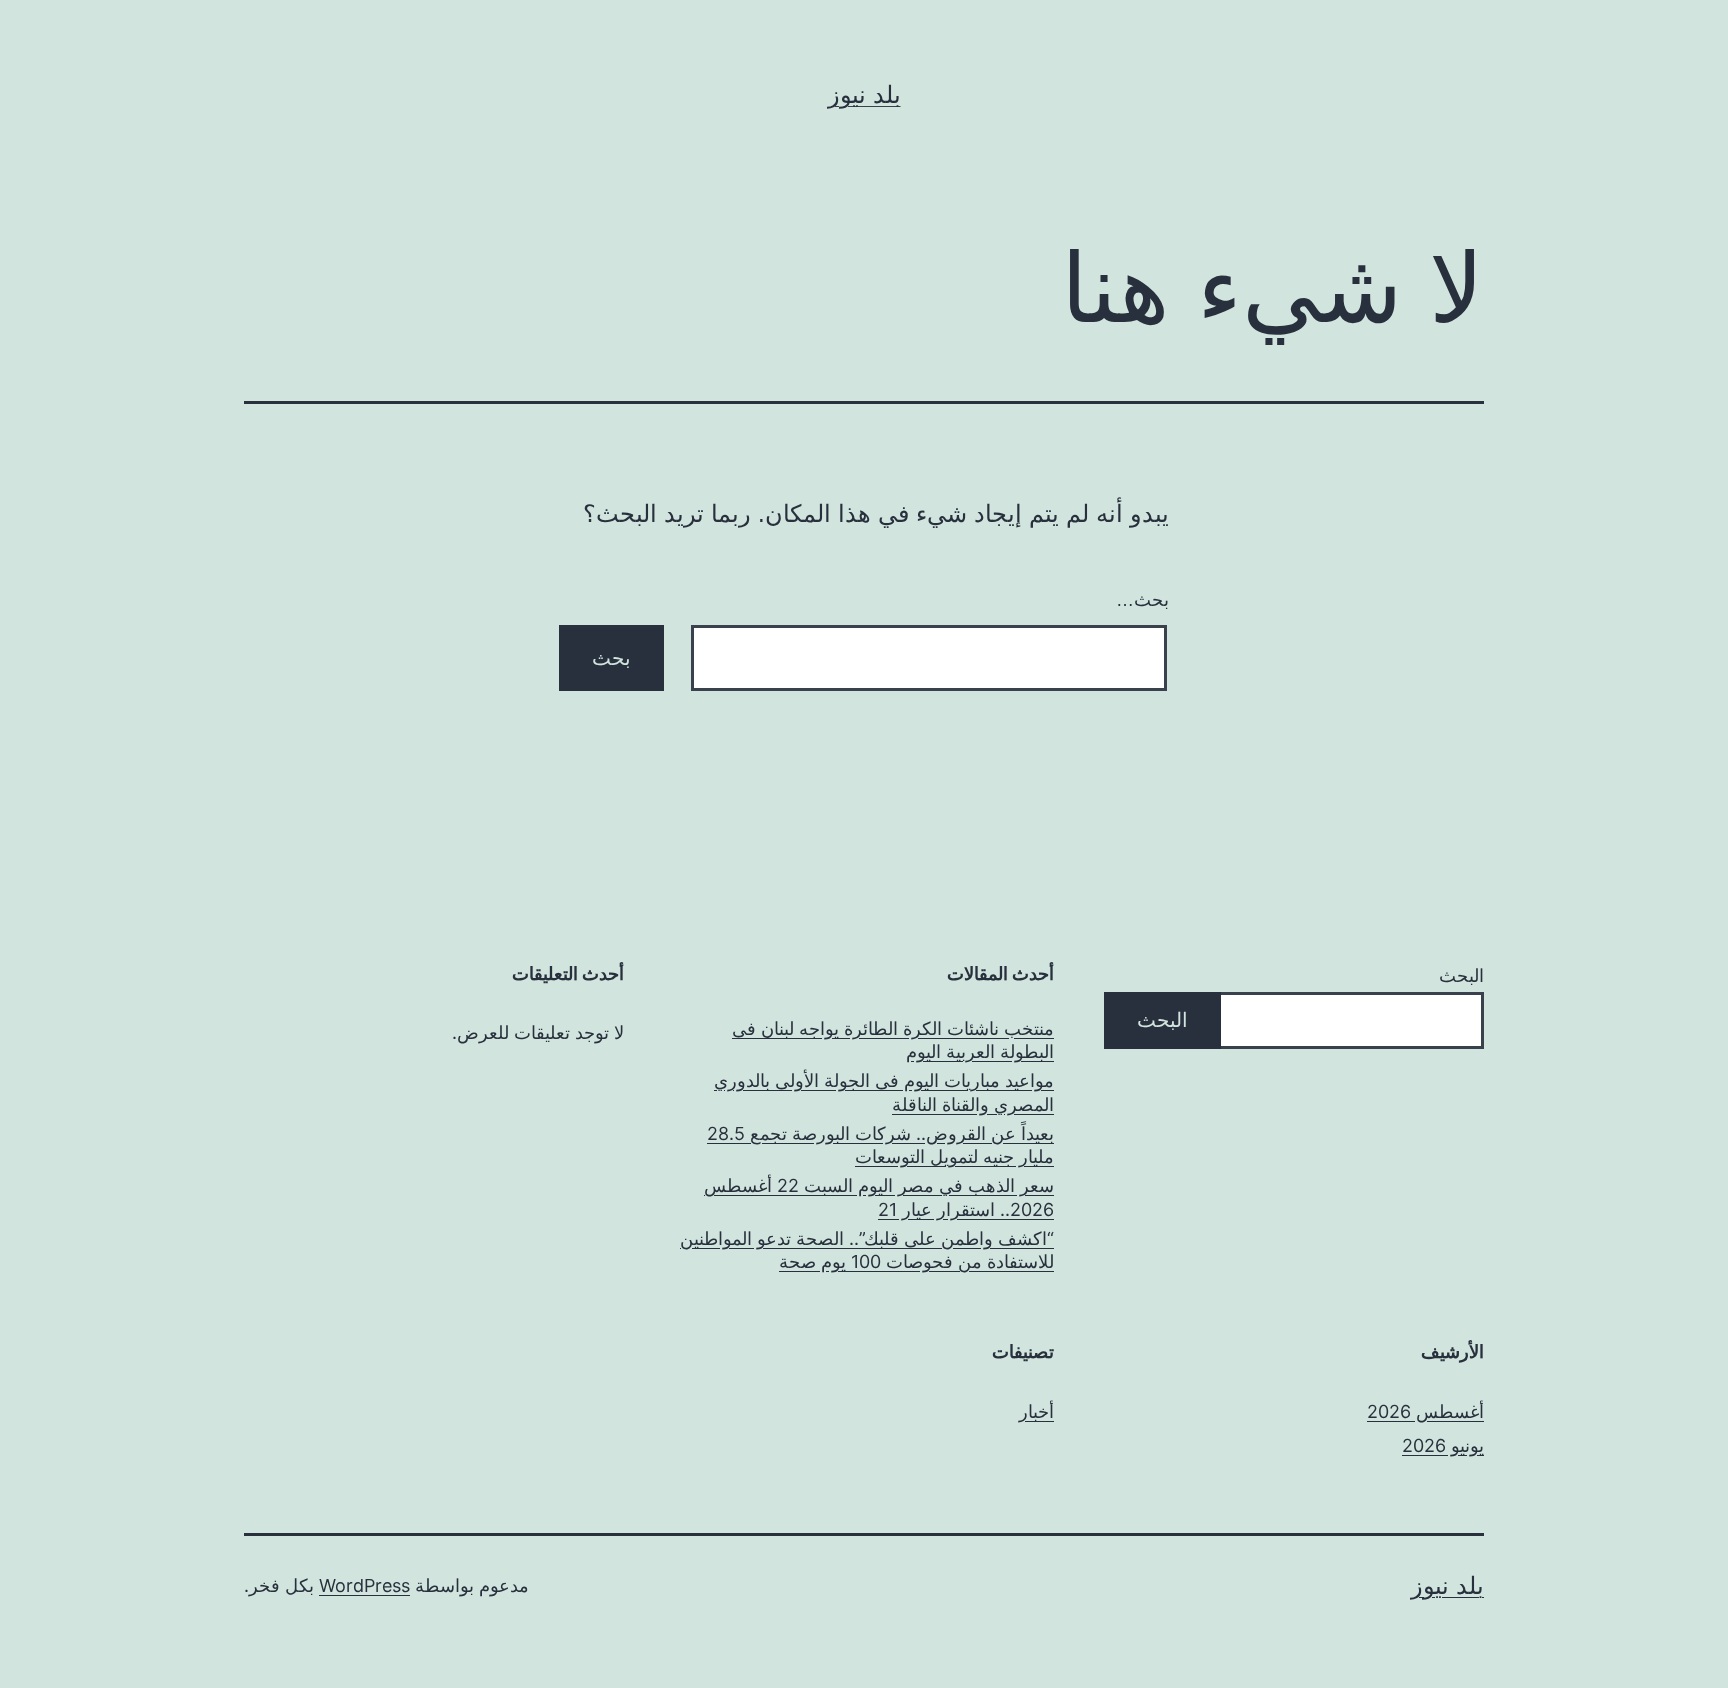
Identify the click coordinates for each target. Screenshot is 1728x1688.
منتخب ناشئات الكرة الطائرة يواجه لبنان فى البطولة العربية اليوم (893, 1040)
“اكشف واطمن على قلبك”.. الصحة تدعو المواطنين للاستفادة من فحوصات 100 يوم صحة (867, 1250)
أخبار (1036, 1411)
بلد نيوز (864, 94)
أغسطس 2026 (1425, 1411)
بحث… (1142, 600)
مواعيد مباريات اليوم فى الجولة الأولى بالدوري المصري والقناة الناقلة (884, 1092)
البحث (1461, 975)
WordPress (364, 1585)
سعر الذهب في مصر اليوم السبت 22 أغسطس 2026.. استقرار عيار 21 (879, 1197)
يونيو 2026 (1443, 1445)
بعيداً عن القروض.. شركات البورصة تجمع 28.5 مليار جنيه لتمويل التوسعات (880, 1145)
